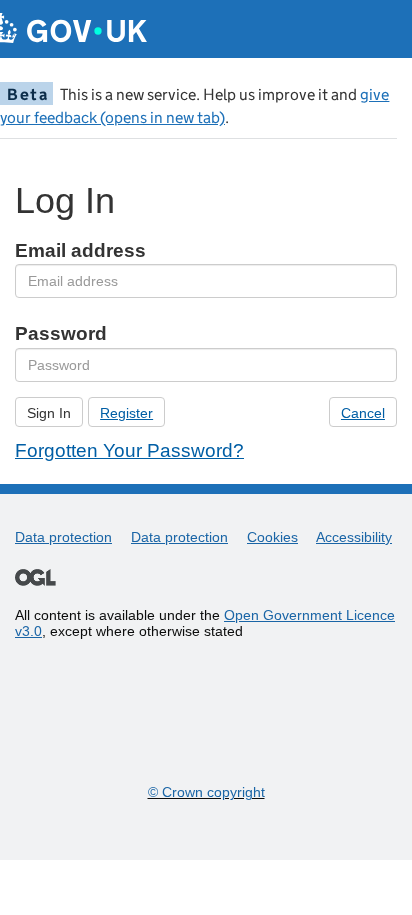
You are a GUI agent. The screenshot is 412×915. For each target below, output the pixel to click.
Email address (80, 250)
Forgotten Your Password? (129, 450)
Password (61, 333)
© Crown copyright (206, 792)
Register (126, 413)
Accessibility (354, 537)
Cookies (272, 537)
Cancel (363, 413)
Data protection (63, 537)
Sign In (49, 413)
